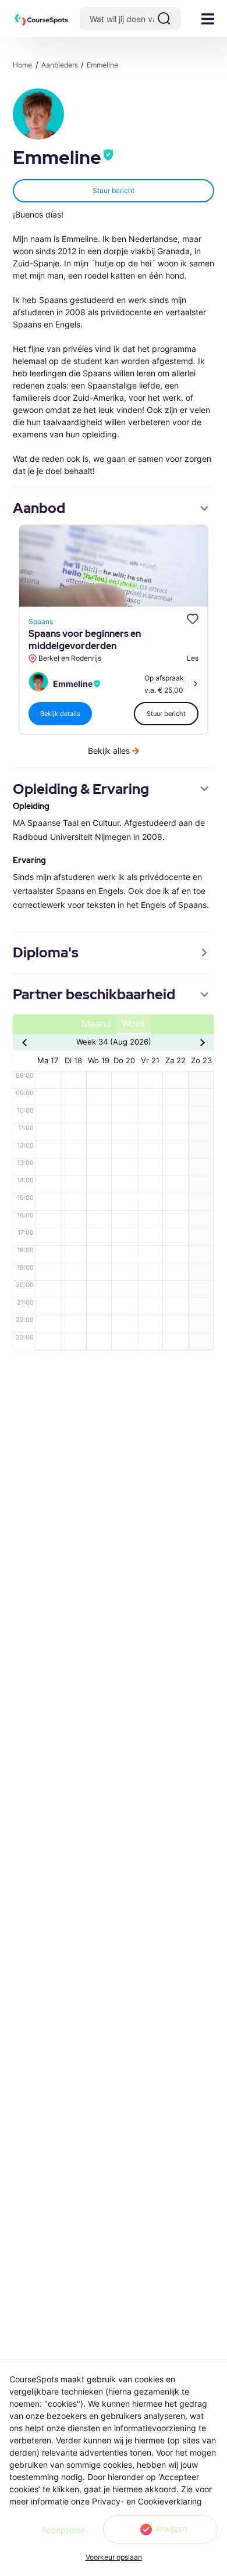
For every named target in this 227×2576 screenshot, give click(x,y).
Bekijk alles (109, 751)
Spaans (41, 621)
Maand (96, 1024)
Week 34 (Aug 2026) (114, 1042)
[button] (42, 20)
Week (134, 1023)
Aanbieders (61, 65)
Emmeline (102, 65)
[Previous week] (26, 1042)
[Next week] (201, 1042)
